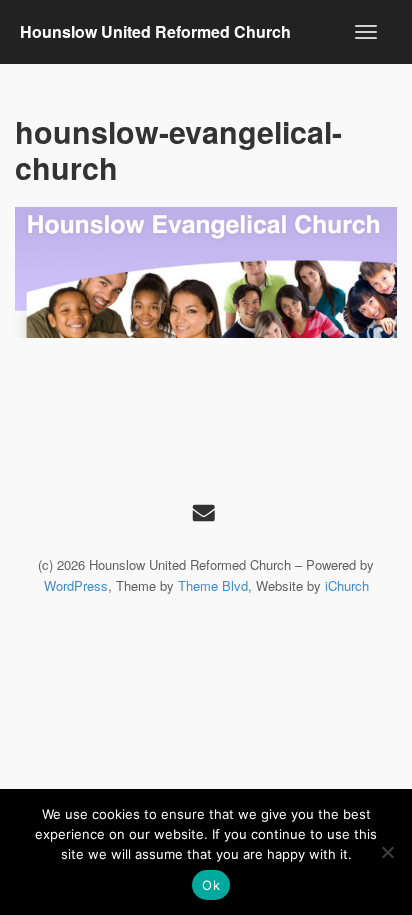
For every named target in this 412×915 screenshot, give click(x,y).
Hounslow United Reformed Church (155, 31)
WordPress (76, 585)
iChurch (347, 585)
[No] (387, 852)
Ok (211, 885)
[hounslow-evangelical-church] (206, 272)
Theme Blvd (213, 585)
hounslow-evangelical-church (178, 149)
